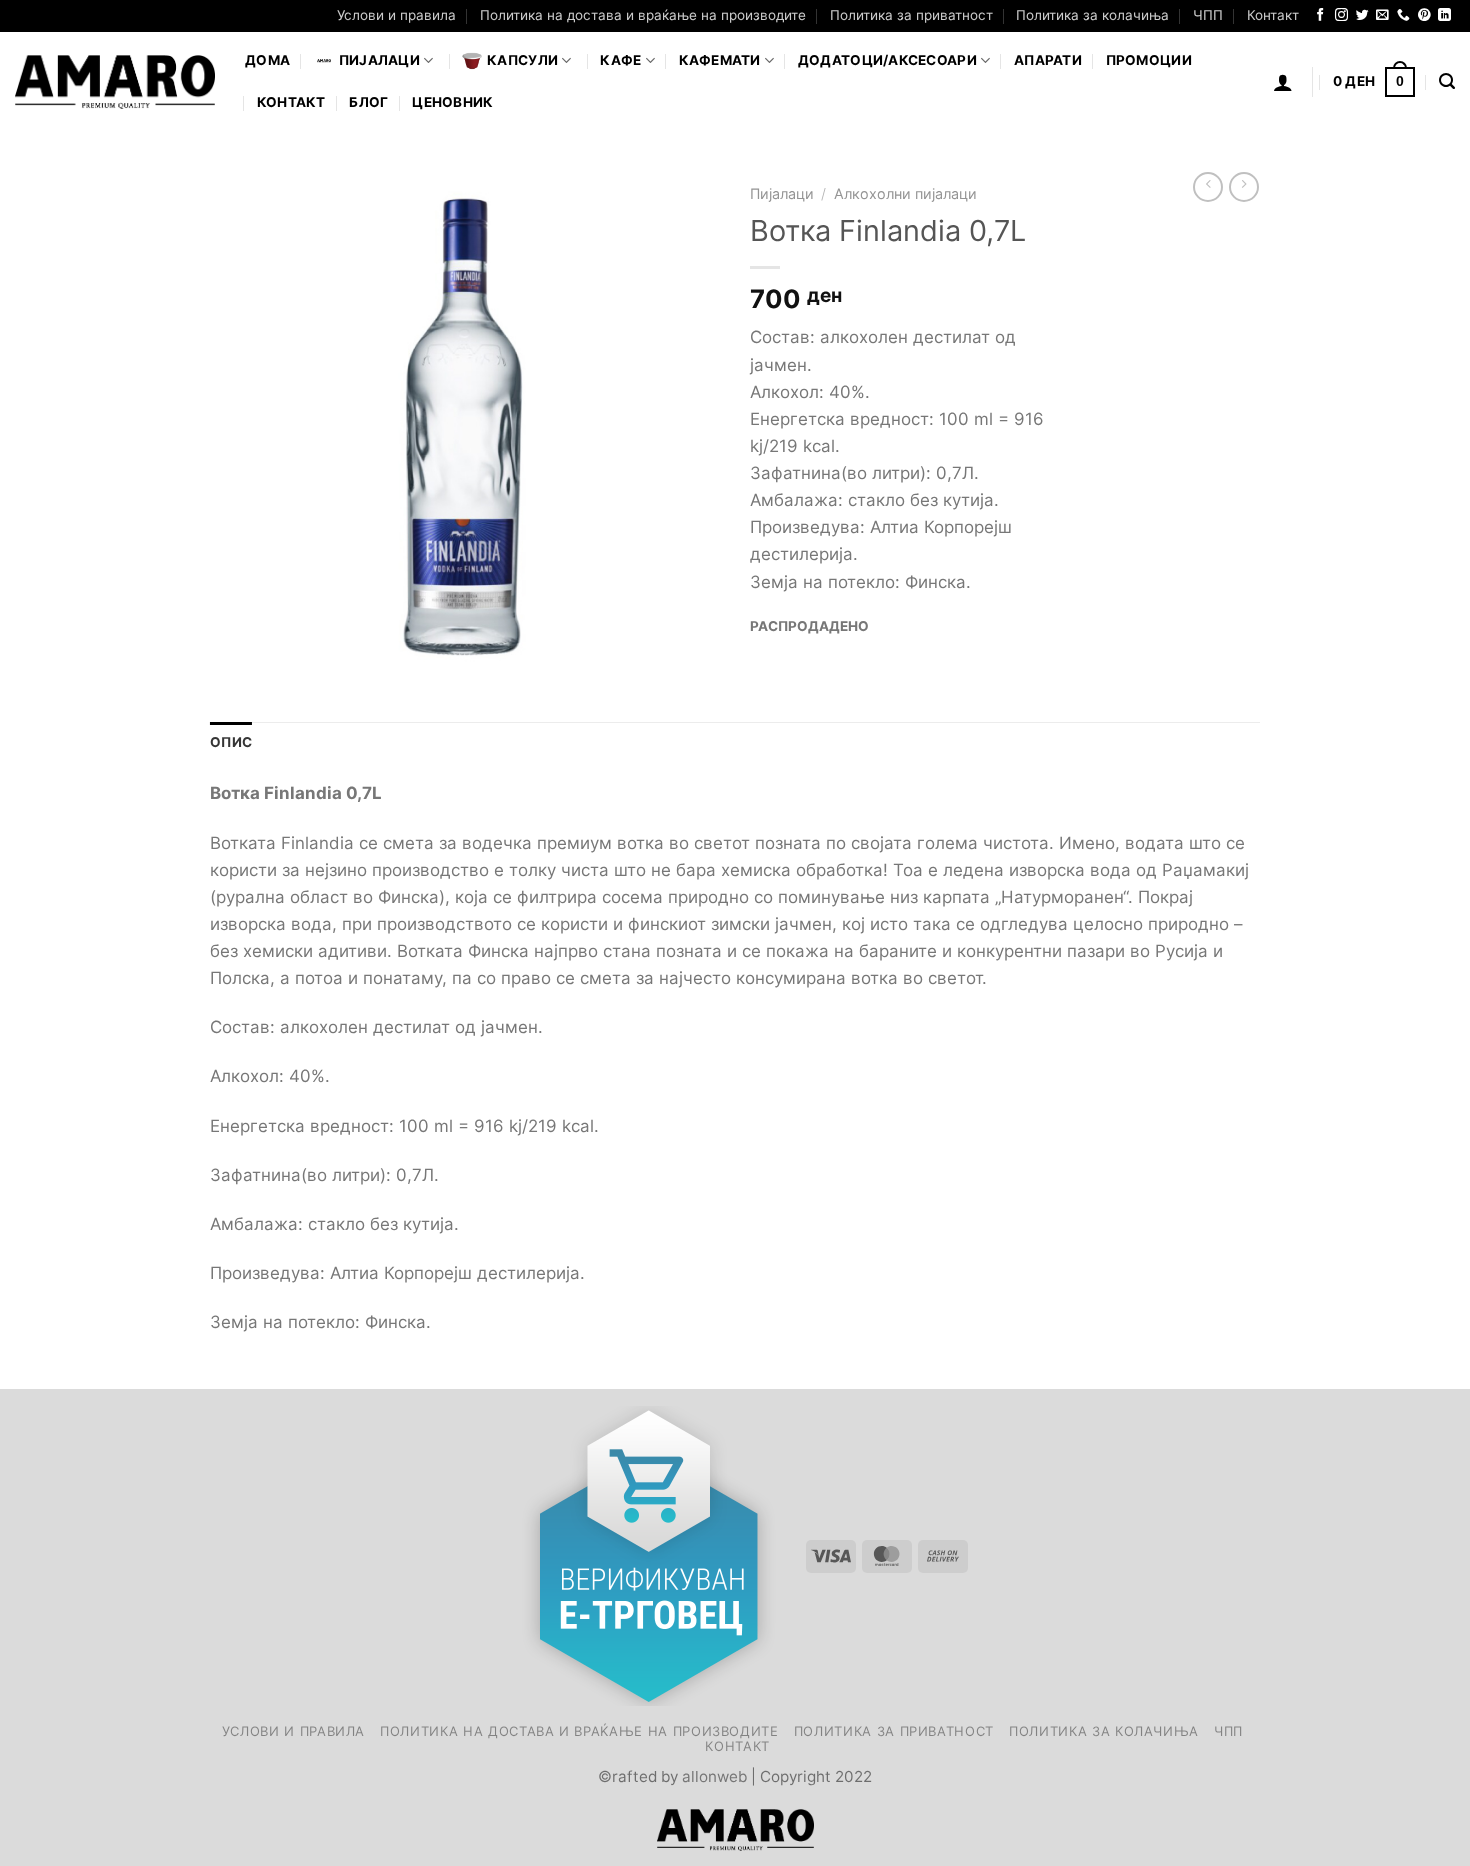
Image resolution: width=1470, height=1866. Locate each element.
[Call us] (1403, 15)
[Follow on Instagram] (1341, 15)
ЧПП (1208, 15)
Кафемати (720, 60)
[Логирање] (1283, 82)
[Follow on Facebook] (1320, 15)
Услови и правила (396, 15)
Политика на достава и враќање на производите (643, 15)
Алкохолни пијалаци (905, 193)
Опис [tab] (231, 742)
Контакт (1273, 15)
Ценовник (452, 102)
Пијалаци (782, 193)
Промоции (1149, 60)
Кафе (620, 60)
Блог (368, 102)
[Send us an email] (1382, 15)
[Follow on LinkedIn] (1444, 15)
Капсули (522, 60)
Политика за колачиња (1092, 15)
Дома (267, 60)
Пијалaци (379, 60)
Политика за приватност (911, 15)
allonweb (714, 1776)
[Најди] (1447, 82)
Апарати (1048, 60)
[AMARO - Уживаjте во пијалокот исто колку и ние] (115, 82)
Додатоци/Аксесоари (887, 60)
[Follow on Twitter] (1362, 15)
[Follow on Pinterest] (1424, 15)
